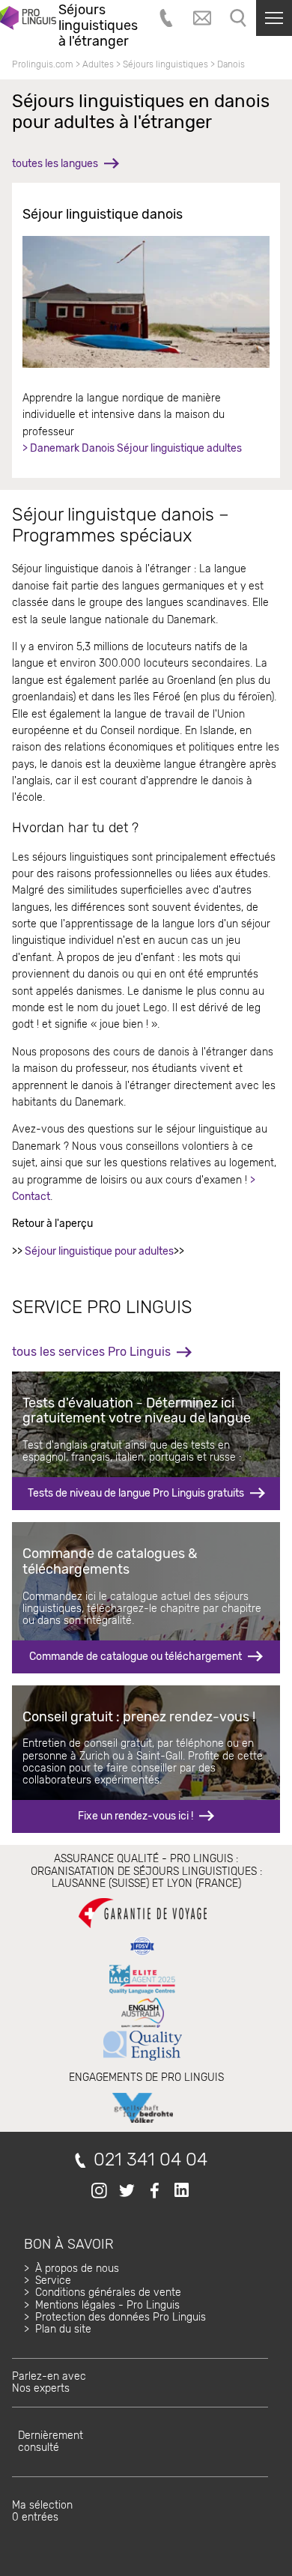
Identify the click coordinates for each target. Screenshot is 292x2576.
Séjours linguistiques (165, 64)
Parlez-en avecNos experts (49, 2382)
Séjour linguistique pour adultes (99, 1251)
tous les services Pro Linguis (91, 1352)
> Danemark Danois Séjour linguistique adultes (132, 448)
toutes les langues (55, 164)
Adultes (98, 64)
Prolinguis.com (43, 64)
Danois (231, 64)
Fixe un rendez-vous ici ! (136, 1816)
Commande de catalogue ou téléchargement (136, 1657)
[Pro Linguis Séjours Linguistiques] (28, 25)
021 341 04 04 (150, 2160)
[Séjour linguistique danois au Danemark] (146, 302)
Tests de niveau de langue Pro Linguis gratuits (136, 1493)
